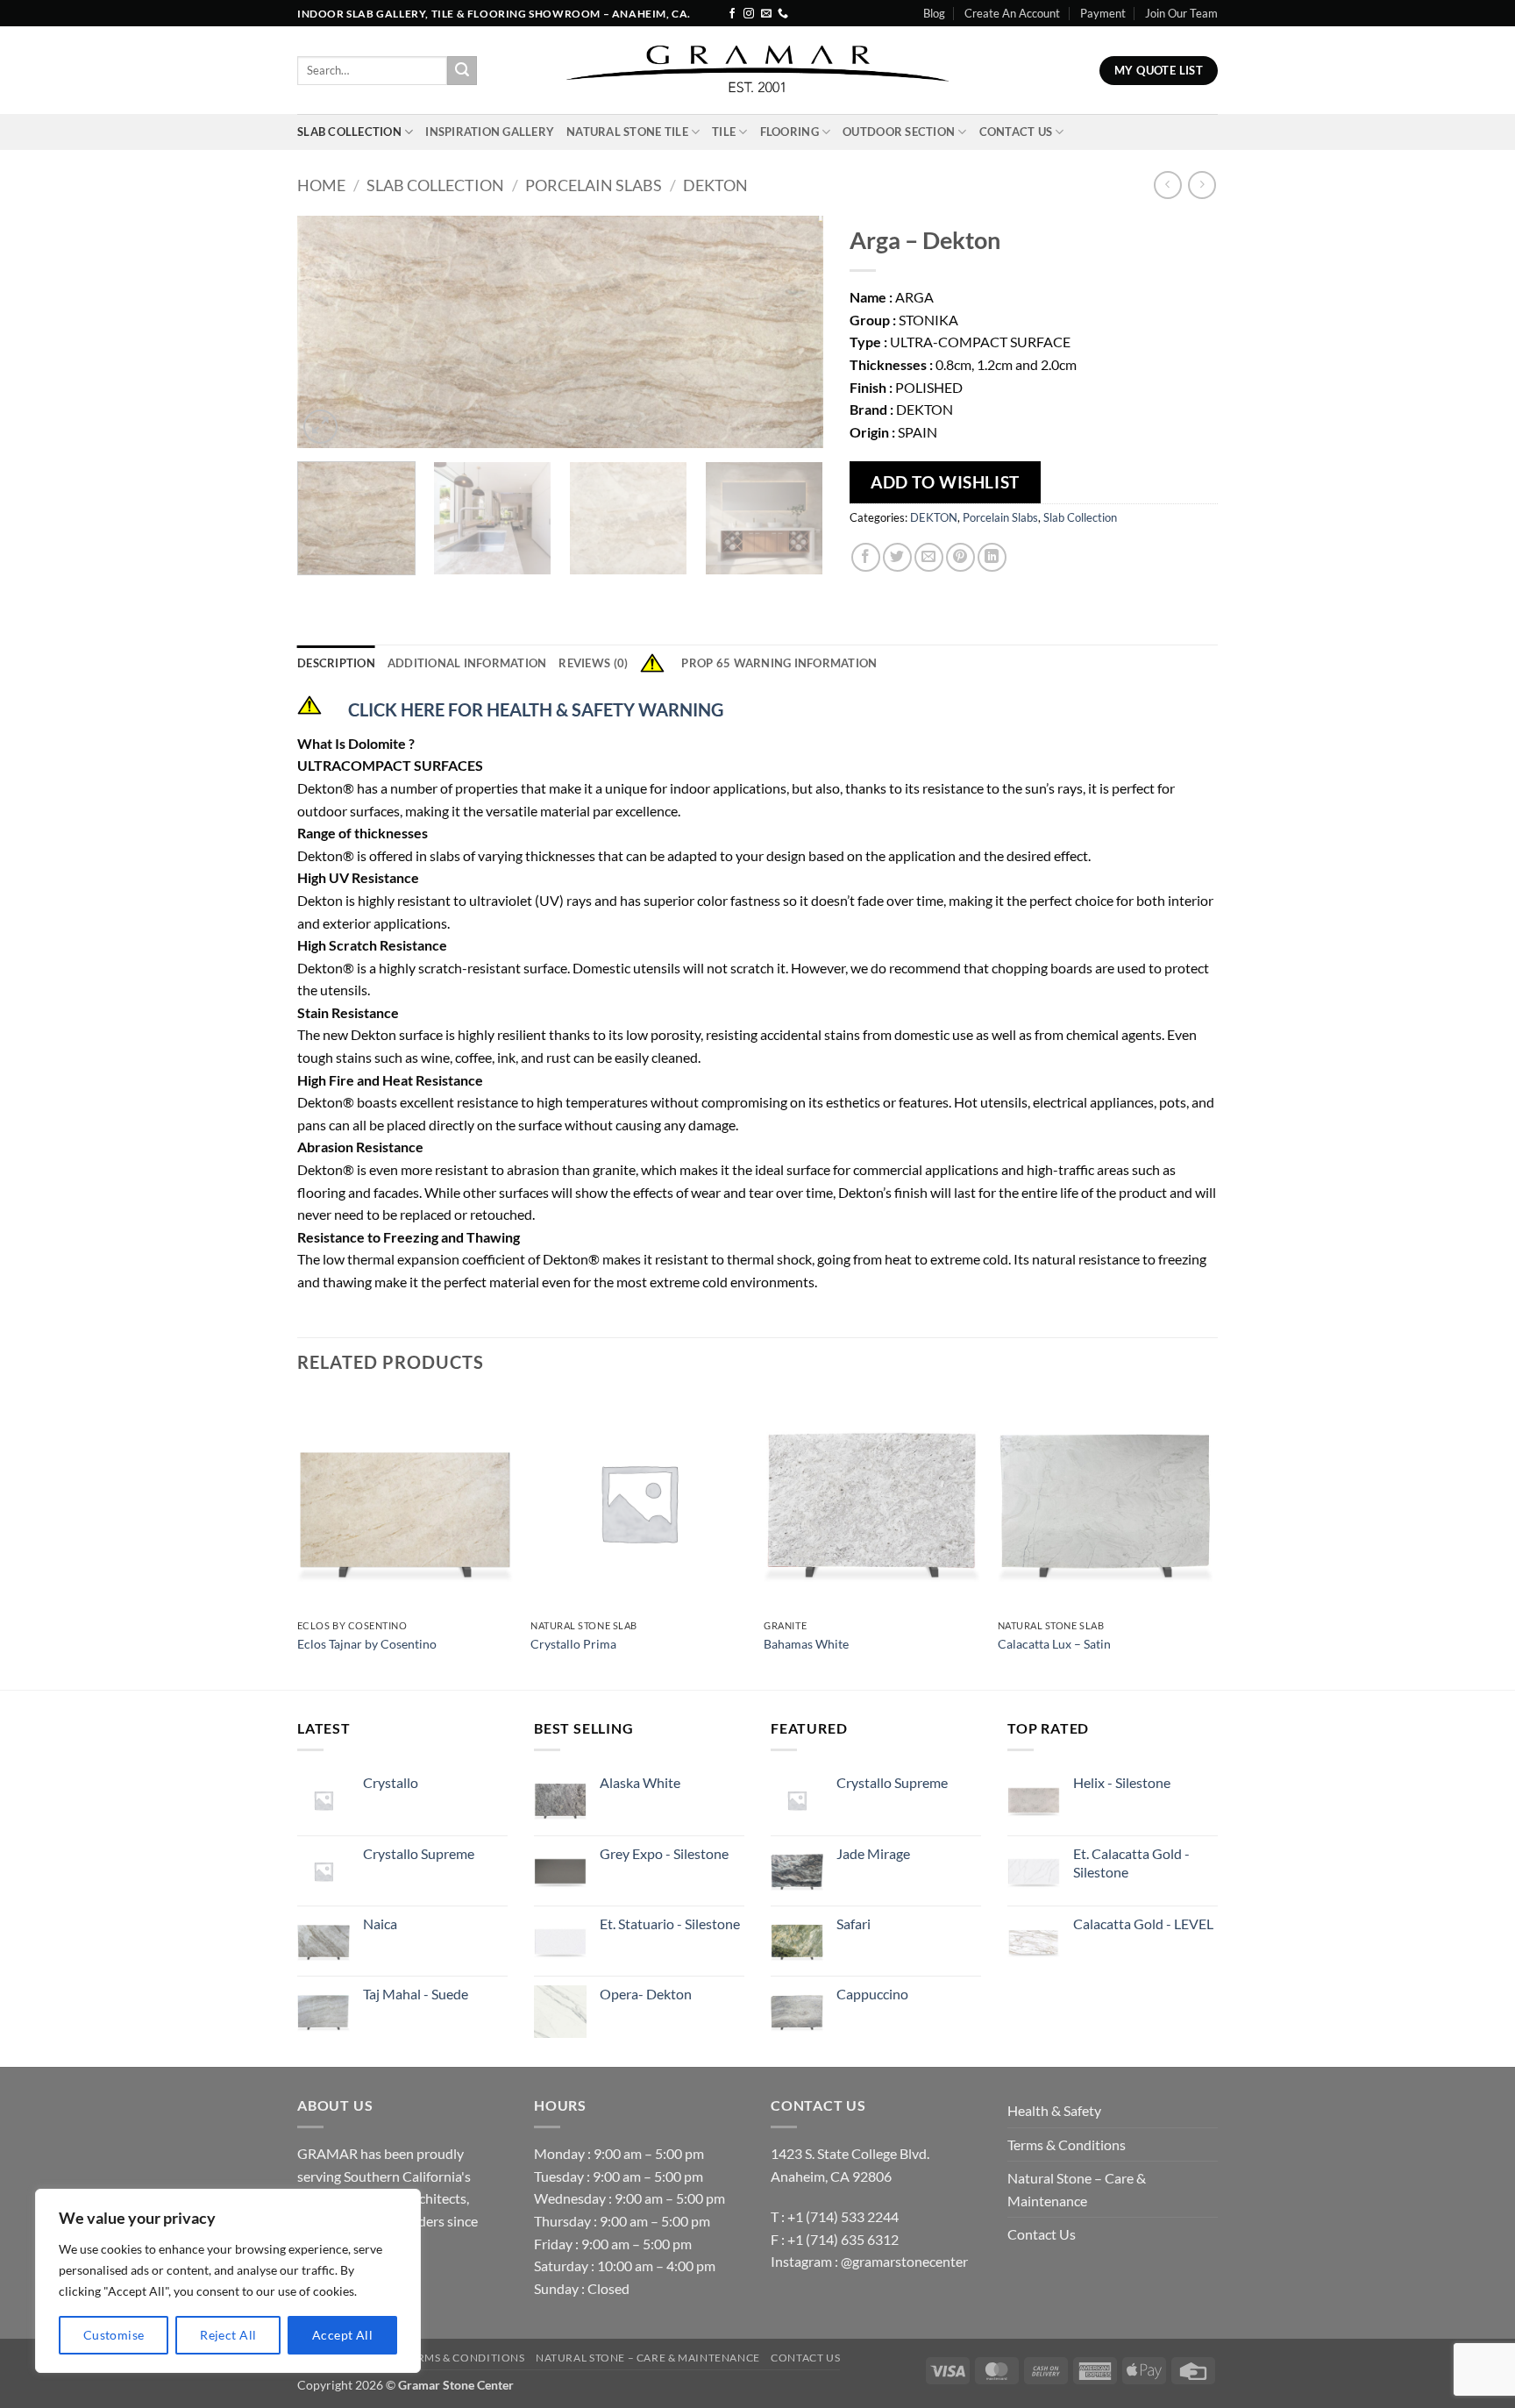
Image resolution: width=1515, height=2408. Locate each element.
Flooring (790, 132)
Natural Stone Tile (627, 132)
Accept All (342, 2335)
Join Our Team (1181, 13)
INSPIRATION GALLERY (490, 132)
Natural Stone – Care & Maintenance (1077, 2189)
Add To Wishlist (945, 482)
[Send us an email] (766, 14)
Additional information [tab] (467, 663)
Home (321, 185)
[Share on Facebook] (866, 557)
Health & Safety (1054, 2110)
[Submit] (462, 71)
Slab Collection (349, 132)
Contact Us (1016, 132)
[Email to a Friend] (929, 557)
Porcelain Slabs (594, 185)
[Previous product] (1202, 185)
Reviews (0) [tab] (593, 663)
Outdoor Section (899, 132)
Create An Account (1012, 13)
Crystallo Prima (573, 1644)
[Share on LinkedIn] (992, 557)
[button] (320, 427)
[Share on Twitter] (897, 557)
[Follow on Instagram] (749, 14)
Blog (934, 13)
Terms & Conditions (1067, 2144)
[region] (228, 2281)
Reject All (228, 2335)
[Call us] (783, 14)
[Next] (791, 332)
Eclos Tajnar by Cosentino (367, 1644)
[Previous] (330, 332)
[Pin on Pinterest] (960, 557)
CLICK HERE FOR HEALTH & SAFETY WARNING (536, 709)
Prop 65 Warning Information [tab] (779, 663)
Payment (1103, 13)
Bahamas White (806, 1644)
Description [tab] (336, 663)
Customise (114, 2335)
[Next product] (1167, 185)
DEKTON (715, 185)
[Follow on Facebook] (732, 14)
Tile (724, 132)
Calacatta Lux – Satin (1054, 1644)
